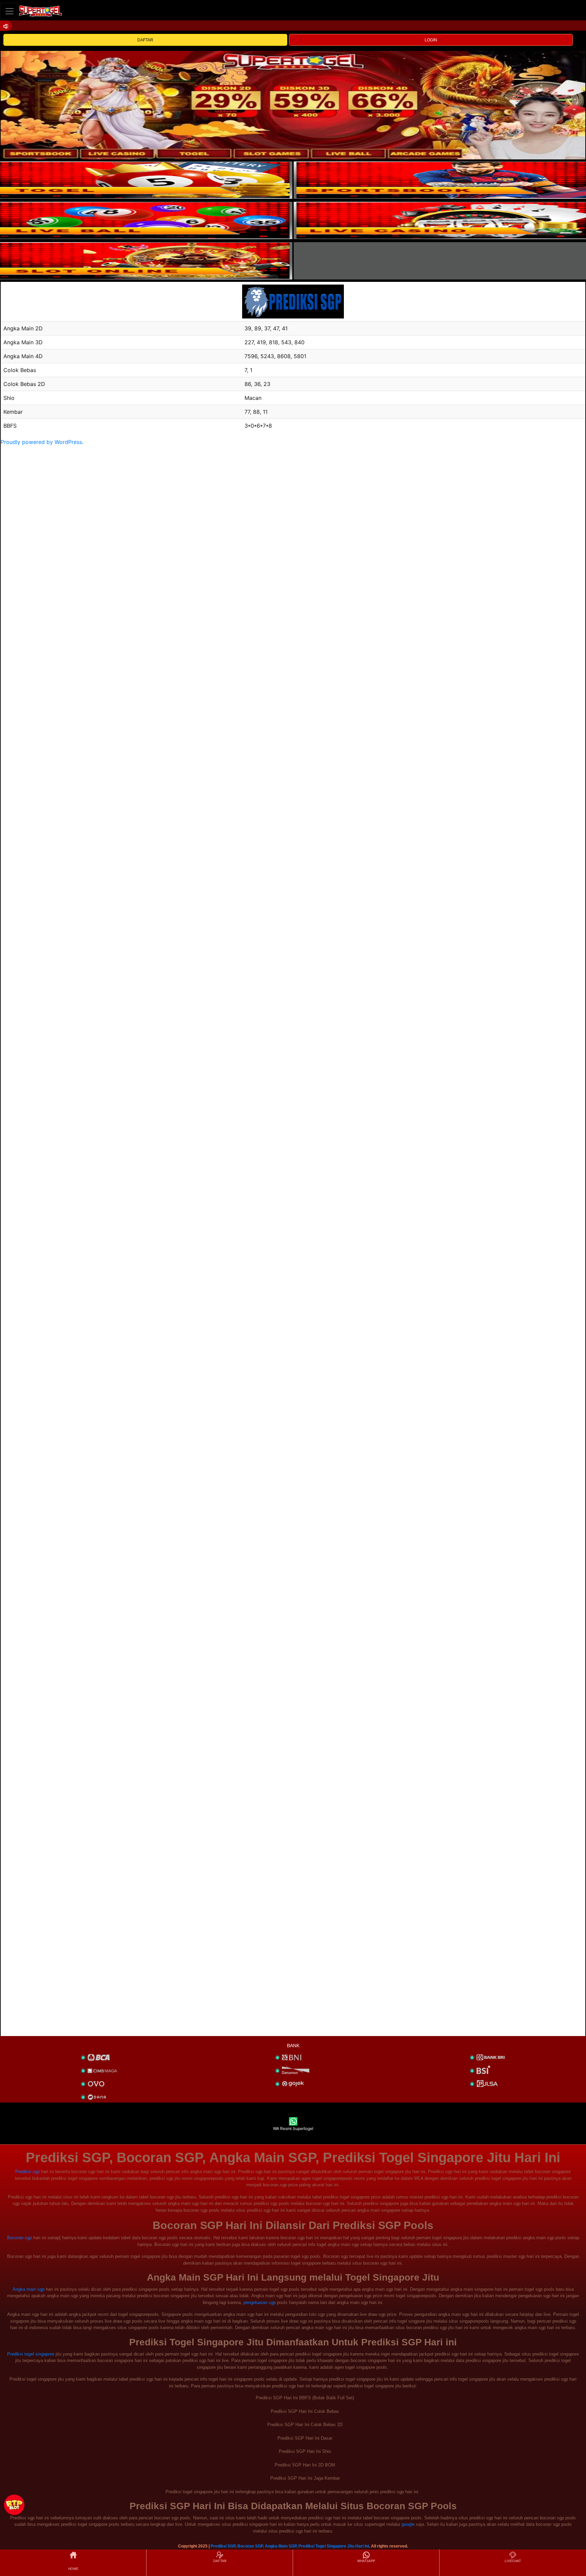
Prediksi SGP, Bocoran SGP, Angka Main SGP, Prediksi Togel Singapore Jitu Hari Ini (290, 2546)
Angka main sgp (28, 2289)
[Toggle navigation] (9, 11)
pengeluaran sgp (260, 2302)
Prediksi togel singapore (31, 2354)
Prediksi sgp (27, 2172)
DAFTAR (145, 40)
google (408, 2524)
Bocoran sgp (19, 2238)
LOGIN (431, 40)
